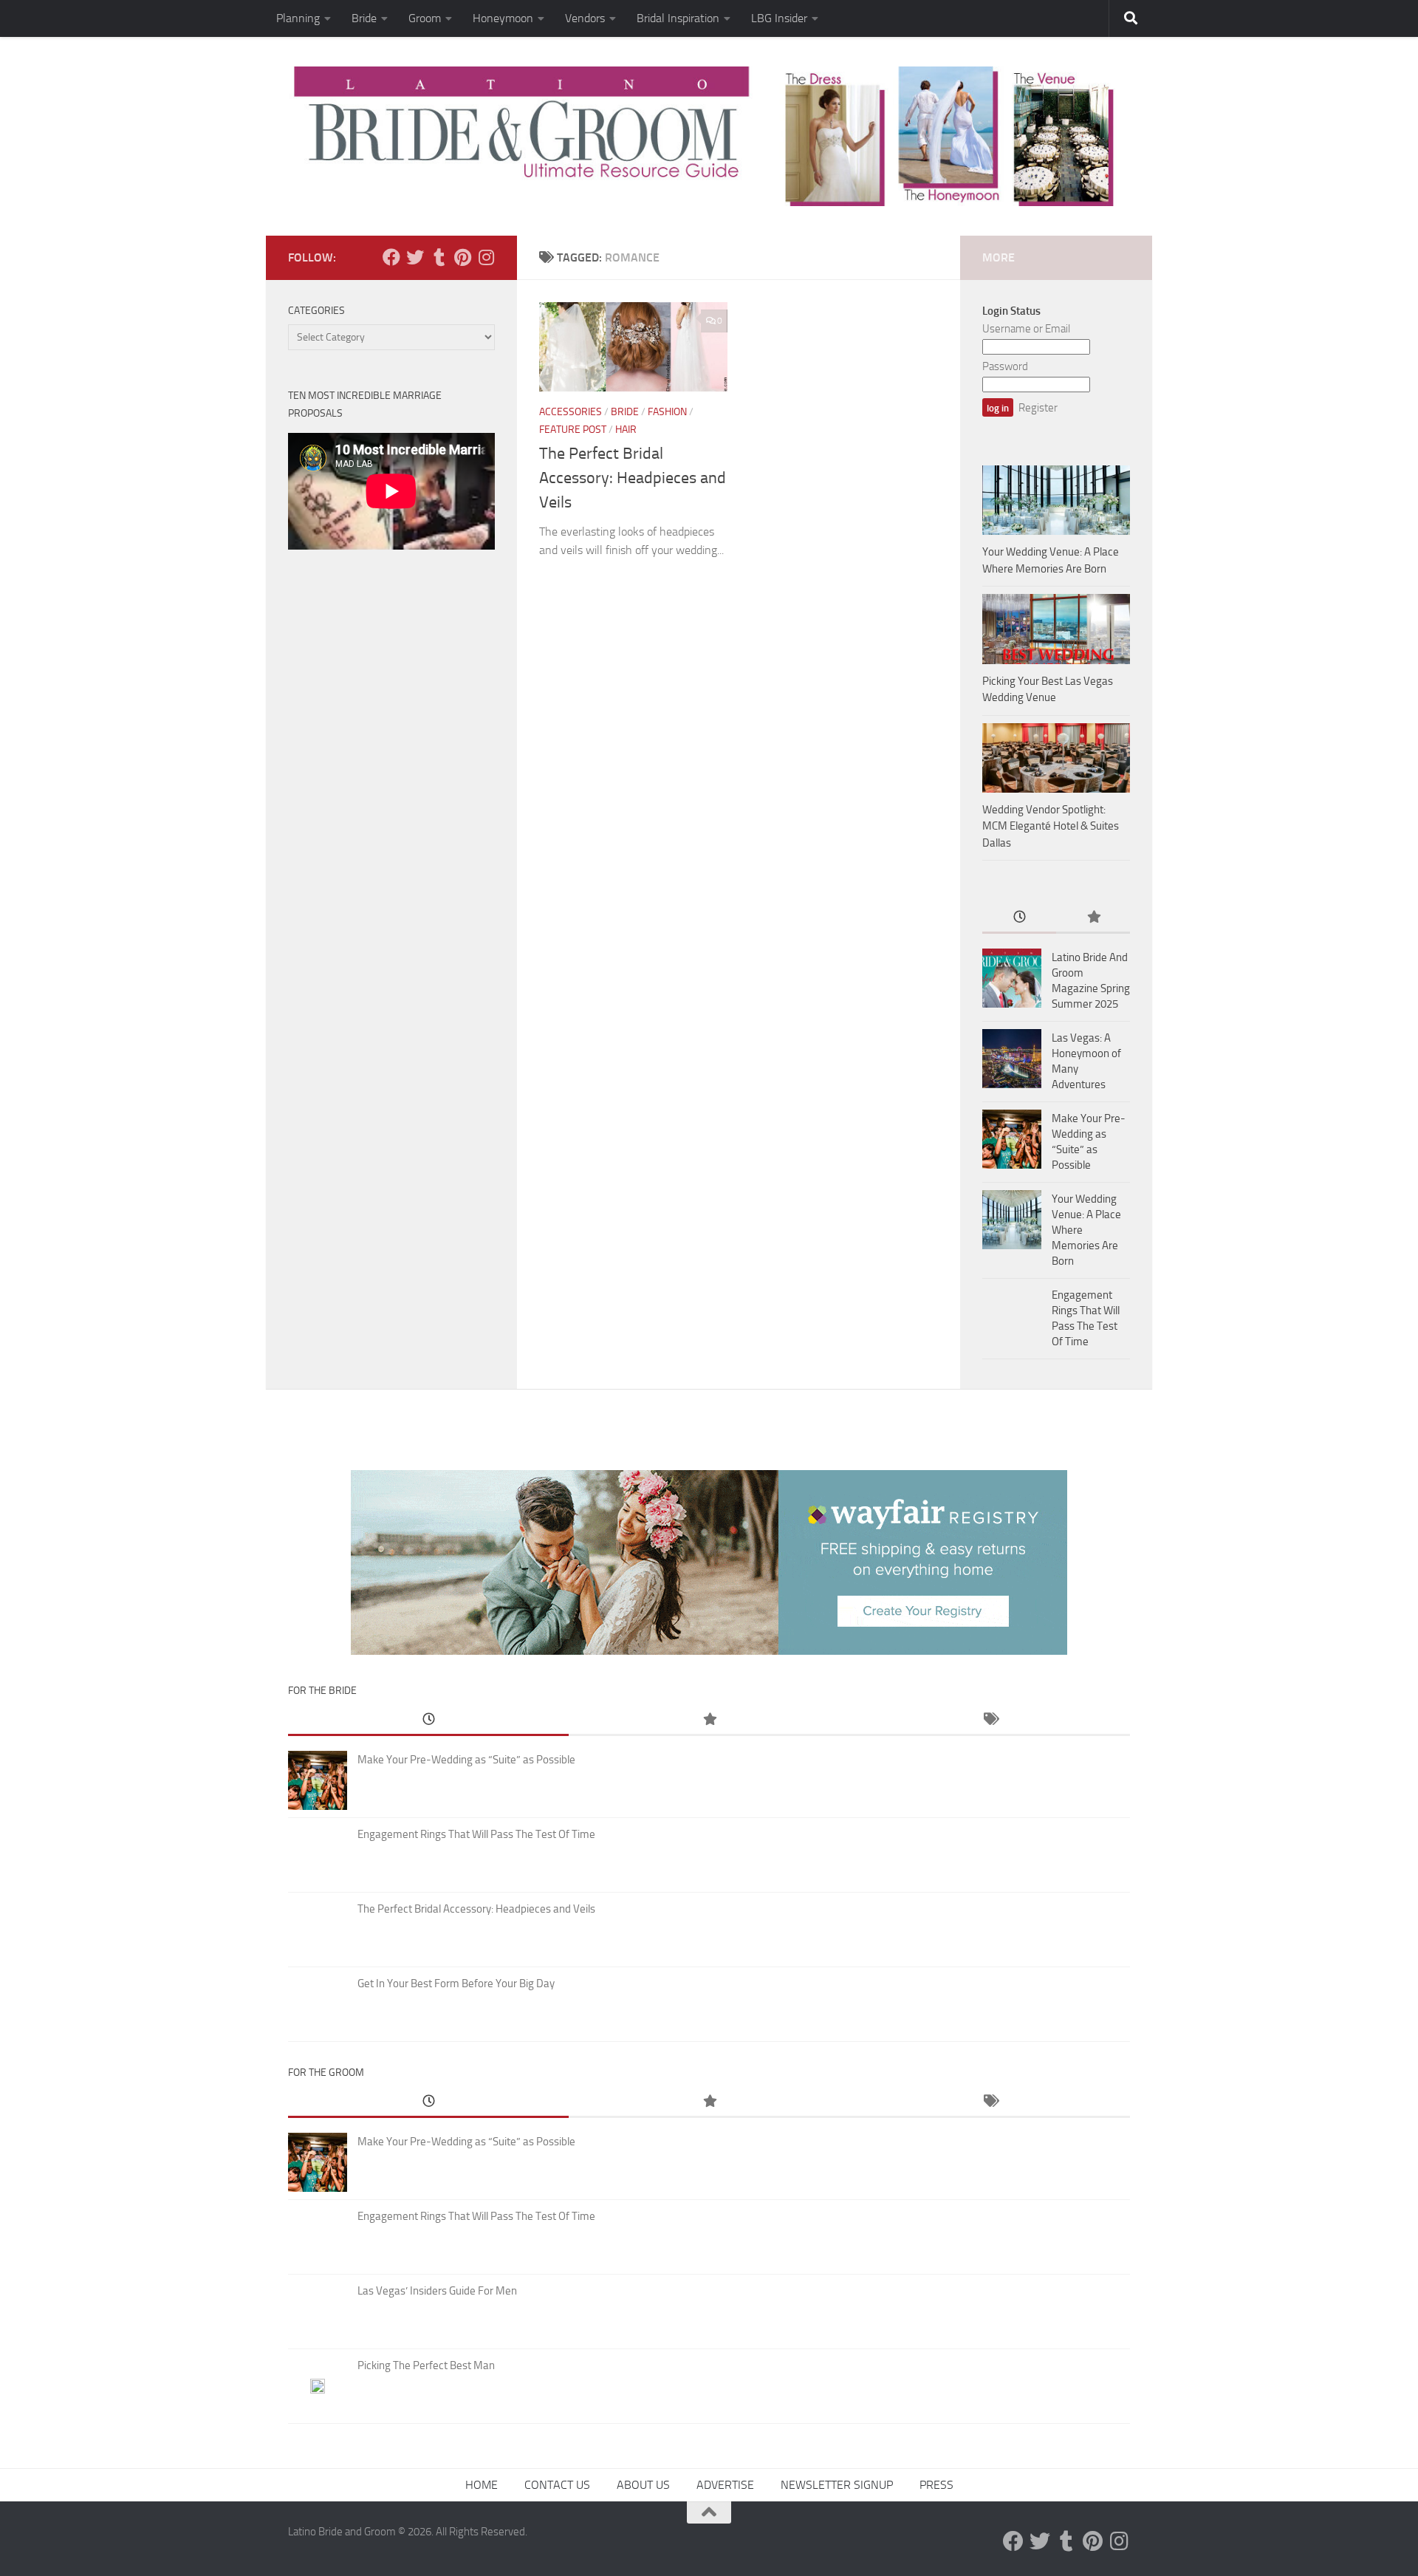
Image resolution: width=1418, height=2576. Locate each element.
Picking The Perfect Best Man (426, 2365)
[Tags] (990, 1720)
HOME (482, 2485)
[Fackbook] (391, 257)
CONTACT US (557, 2485)
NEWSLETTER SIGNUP (837, 2485)
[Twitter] (415, 257)
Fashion (667, 412)
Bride (364, 18)
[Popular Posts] (1093, 918)
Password (1005, 366)
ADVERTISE (725, 2485)
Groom (425, 18)
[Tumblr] (439, 257)
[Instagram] (486, 257)
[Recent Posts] (1019, 918)
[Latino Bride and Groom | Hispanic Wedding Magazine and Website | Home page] (709, 136)
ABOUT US (643, 2485)
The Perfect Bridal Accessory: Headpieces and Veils (633, 478)
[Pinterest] (462, 257)
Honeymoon (503, 18)
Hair (626, 430)
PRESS (936, 2485)
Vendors (585, 18)
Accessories (571, 412)
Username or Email (1026, 329)
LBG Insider (779, 18)
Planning (298, 18)
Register (1038, 408)
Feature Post (573, 430)
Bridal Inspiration (678, 18)
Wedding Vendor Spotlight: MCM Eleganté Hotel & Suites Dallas (1051, 826)
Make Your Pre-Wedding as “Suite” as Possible (466, 1760)
